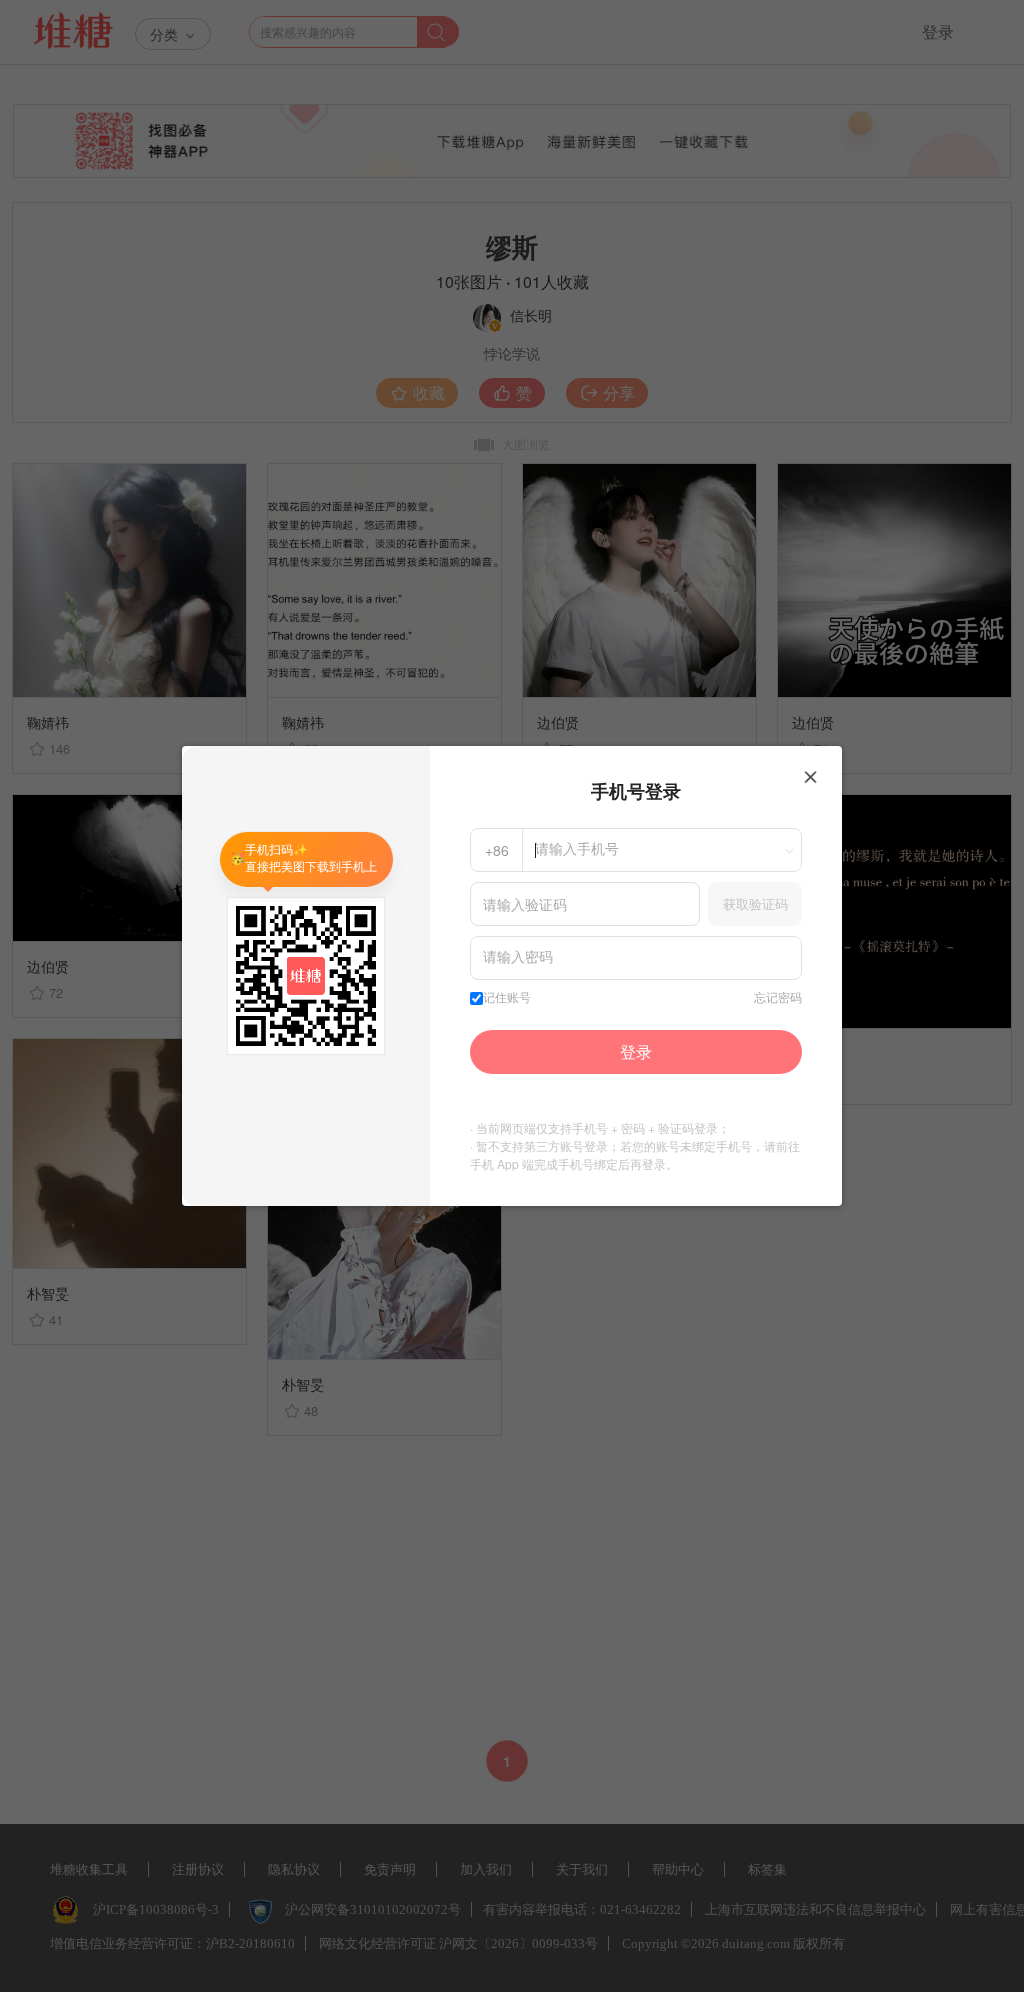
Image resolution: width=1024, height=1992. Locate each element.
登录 (636, 1051)
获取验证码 (755, 903)
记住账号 (507, 998)
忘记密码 (778, 998)
